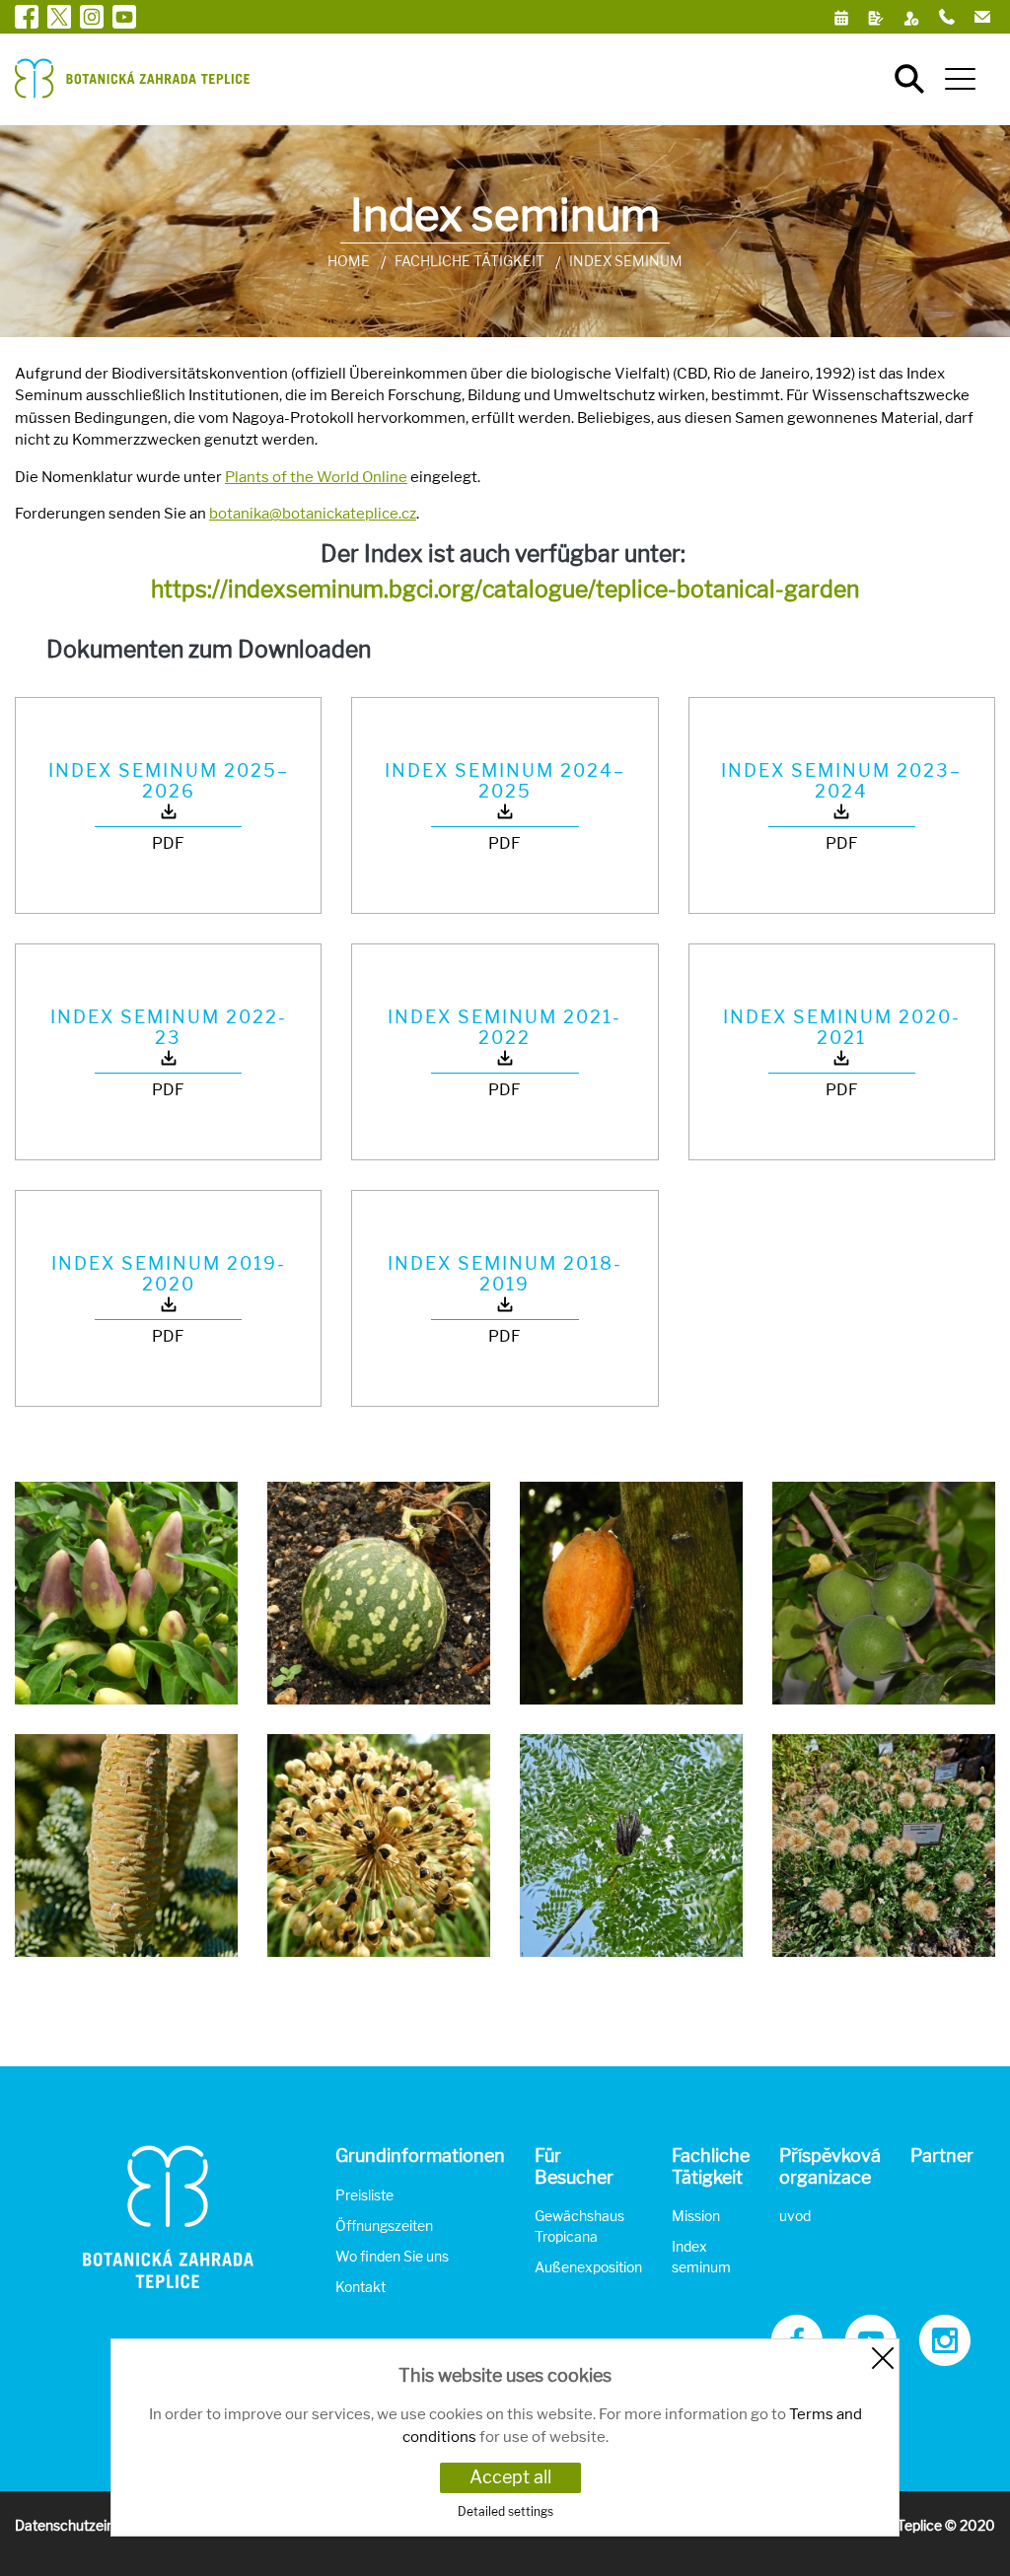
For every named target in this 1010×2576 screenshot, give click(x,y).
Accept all (510, 2477)
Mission (696, 2216)
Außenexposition (588, 2267)
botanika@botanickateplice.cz (313, 514)
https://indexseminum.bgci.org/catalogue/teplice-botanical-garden (505, 589)
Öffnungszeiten (384, 2226)
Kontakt (361, 2287)
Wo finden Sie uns (392, 2256)
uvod (795, 2216)
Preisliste (364, 2195)
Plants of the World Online (316, 477)
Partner (942, 2156)
